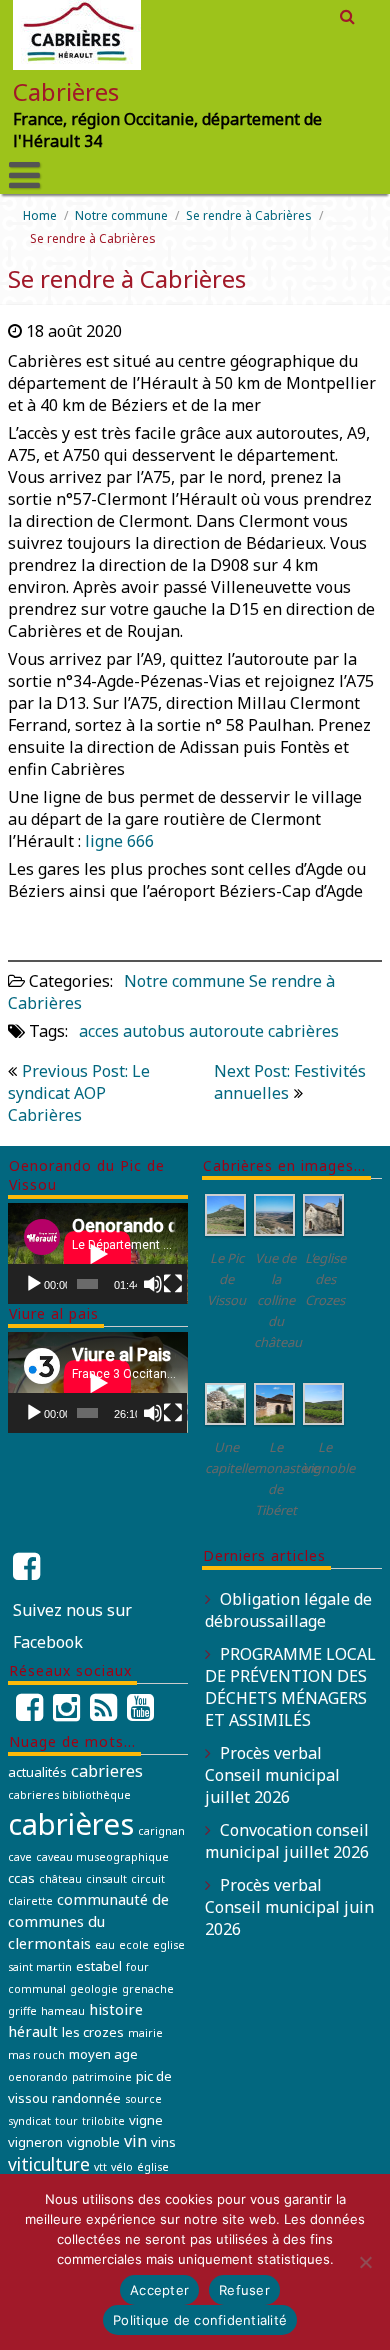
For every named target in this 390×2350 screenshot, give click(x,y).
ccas (21, 1878)
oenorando (38, 2077)
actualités (37, 1772)
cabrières (303, 1031)
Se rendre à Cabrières (249, 215)
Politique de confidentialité (200, 2320)
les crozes (93, 2032)
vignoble (93, 2142)
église (153, 2167)
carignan (161, 1831)
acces (99, 1031)
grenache (148, 1989)
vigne (146, 2120)
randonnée (86, 2098)
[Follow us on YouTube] (140, 1713)
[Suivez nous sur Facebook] (29, 1567)
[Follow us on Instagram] (66, 1713)
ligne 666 (119, 841)
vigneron (35, 2142)
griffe (22, 2011)
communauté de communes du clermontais (88, 1921)
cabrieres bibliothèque (69, 1795)
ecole (134, 1945)
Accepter (159, 2290)
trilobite (103, 2121)
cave (20, 1857)
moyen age (103, 2054)
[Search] (348, 16)
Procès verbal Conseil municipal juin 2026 (289, 1907)
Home (40, 215)
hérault (33, 2031)
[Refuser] (365, 2262)
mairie (145, 2033)
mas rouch (36, 2055)
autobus (154, 1031)
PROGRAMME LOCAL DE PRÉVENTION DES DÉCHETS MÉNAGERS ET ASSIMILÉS (290, 1687)
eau (105, 1945)
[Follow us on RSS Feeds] (103, 1713)
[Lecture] (34, 1284)
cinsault (106, 1879)
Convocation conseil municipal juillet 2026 (287, 1841)
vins (163, 2142)
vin (135, 2141)
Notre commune (121, 215)
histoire (116, 2009)
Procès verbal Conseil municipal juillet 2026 (272, 1775)
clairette (30, 1901)
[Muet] (153, 1284)
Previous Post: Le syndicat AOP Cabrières (79, 1093)
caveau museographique (102, 1857)
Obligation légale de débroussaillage (288, 1610)
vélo (122, 2167)
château (60, 1879)
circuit (148, 1879)
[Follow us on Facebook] (29, 1713)
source (143, 2099)
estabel (99, 1966)
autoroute (226, 1031)
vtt (100, 2167)
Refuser (244, 2290)
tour (66, 2121)
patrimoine (102, 2077)
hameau (63, 2011)
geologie (94, 1989)
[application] (98, 1253)
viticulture (49, 2164)
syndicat (29, 2121)
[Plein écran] (173, 1284)
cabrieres (107, 1771)
